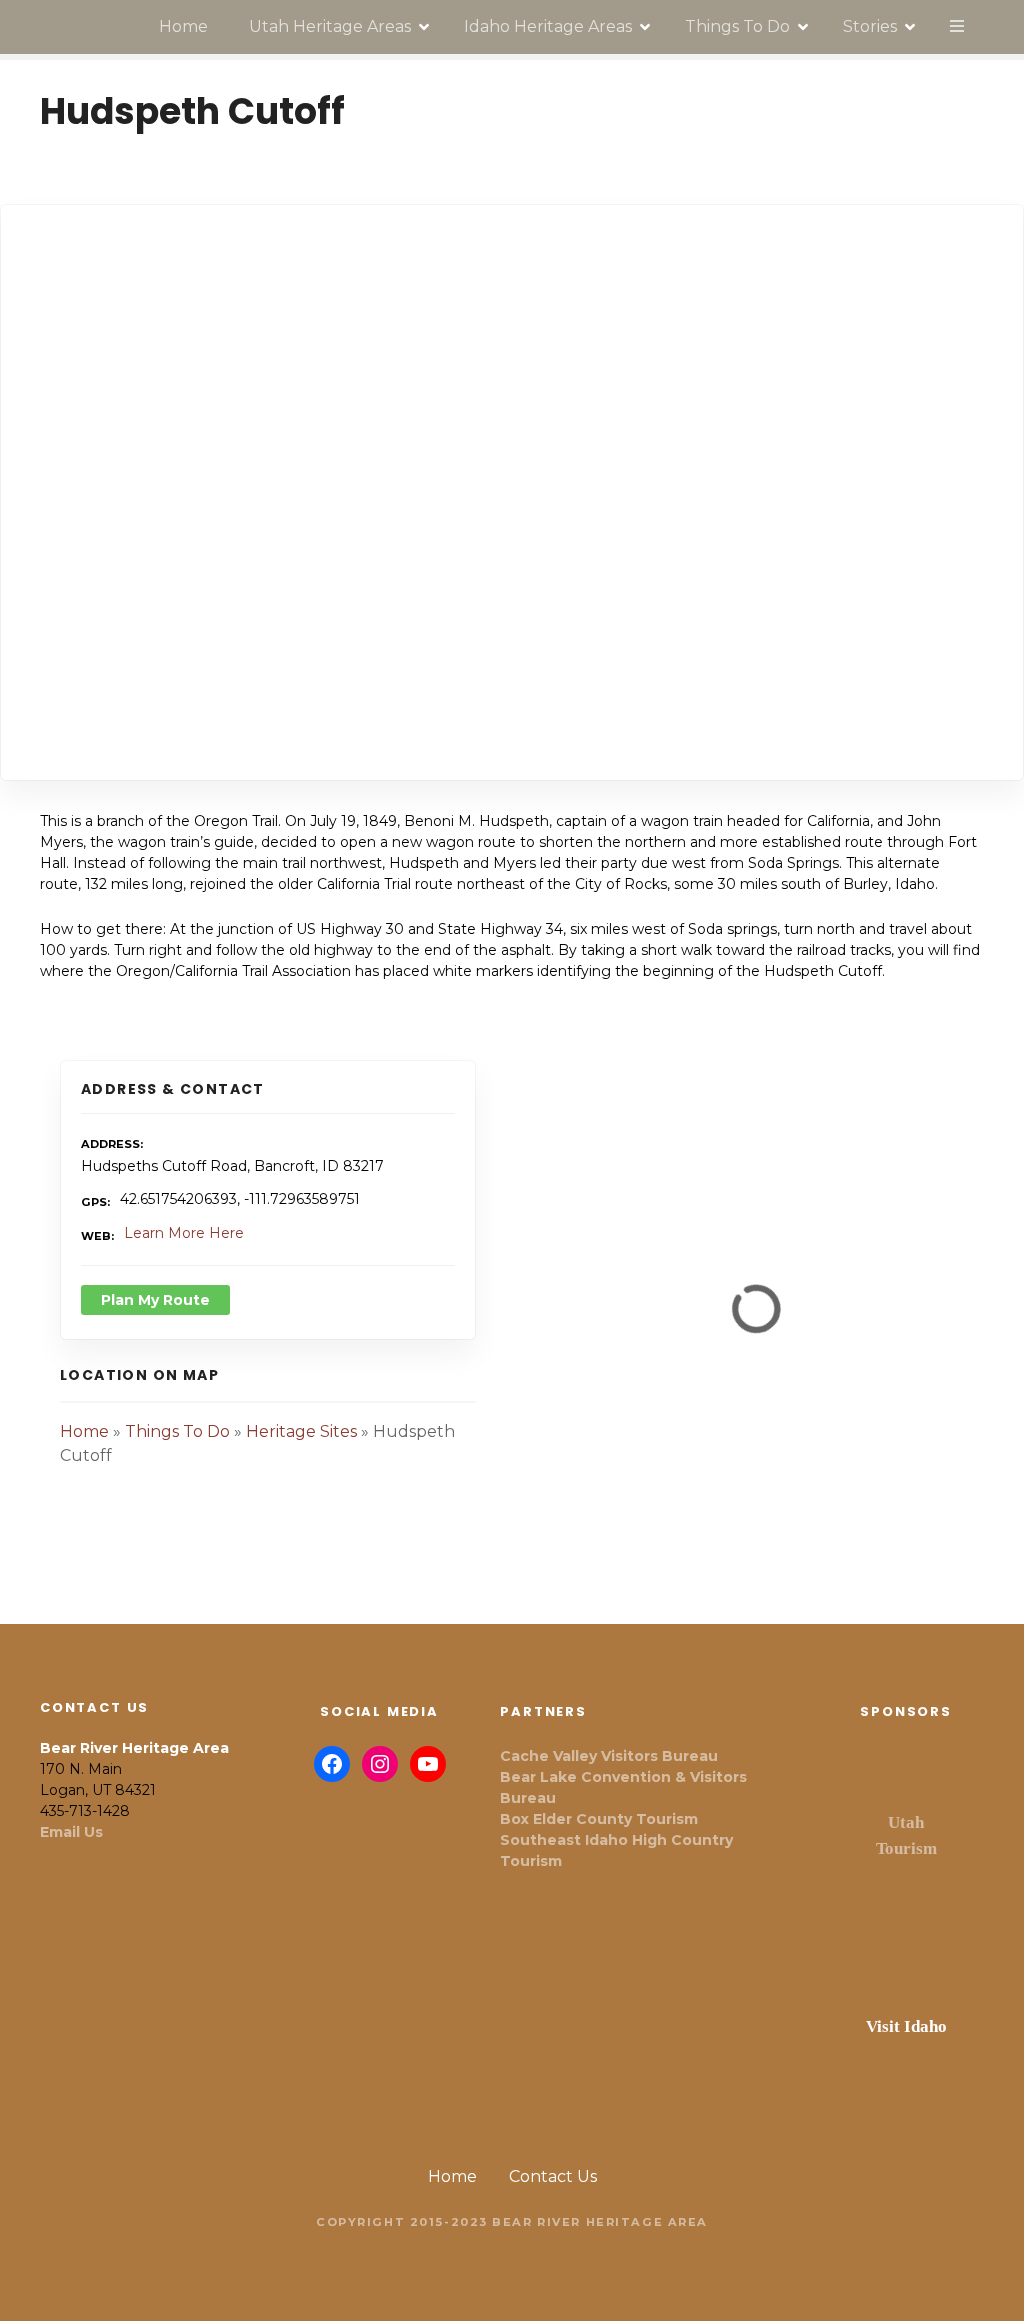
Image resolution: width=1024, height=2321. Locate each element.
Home (183, 26)
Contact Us (553, 2176)
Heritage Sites (301, 1431)
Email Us (71, 1832)
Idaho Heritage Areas (548, 26)
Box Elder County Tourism (599, 1819)
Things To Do (737, 26)
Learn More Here (184, 1233)
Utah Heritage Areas (330, 26)
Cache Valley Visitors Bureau (609, 1756)
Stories (870, 26)
